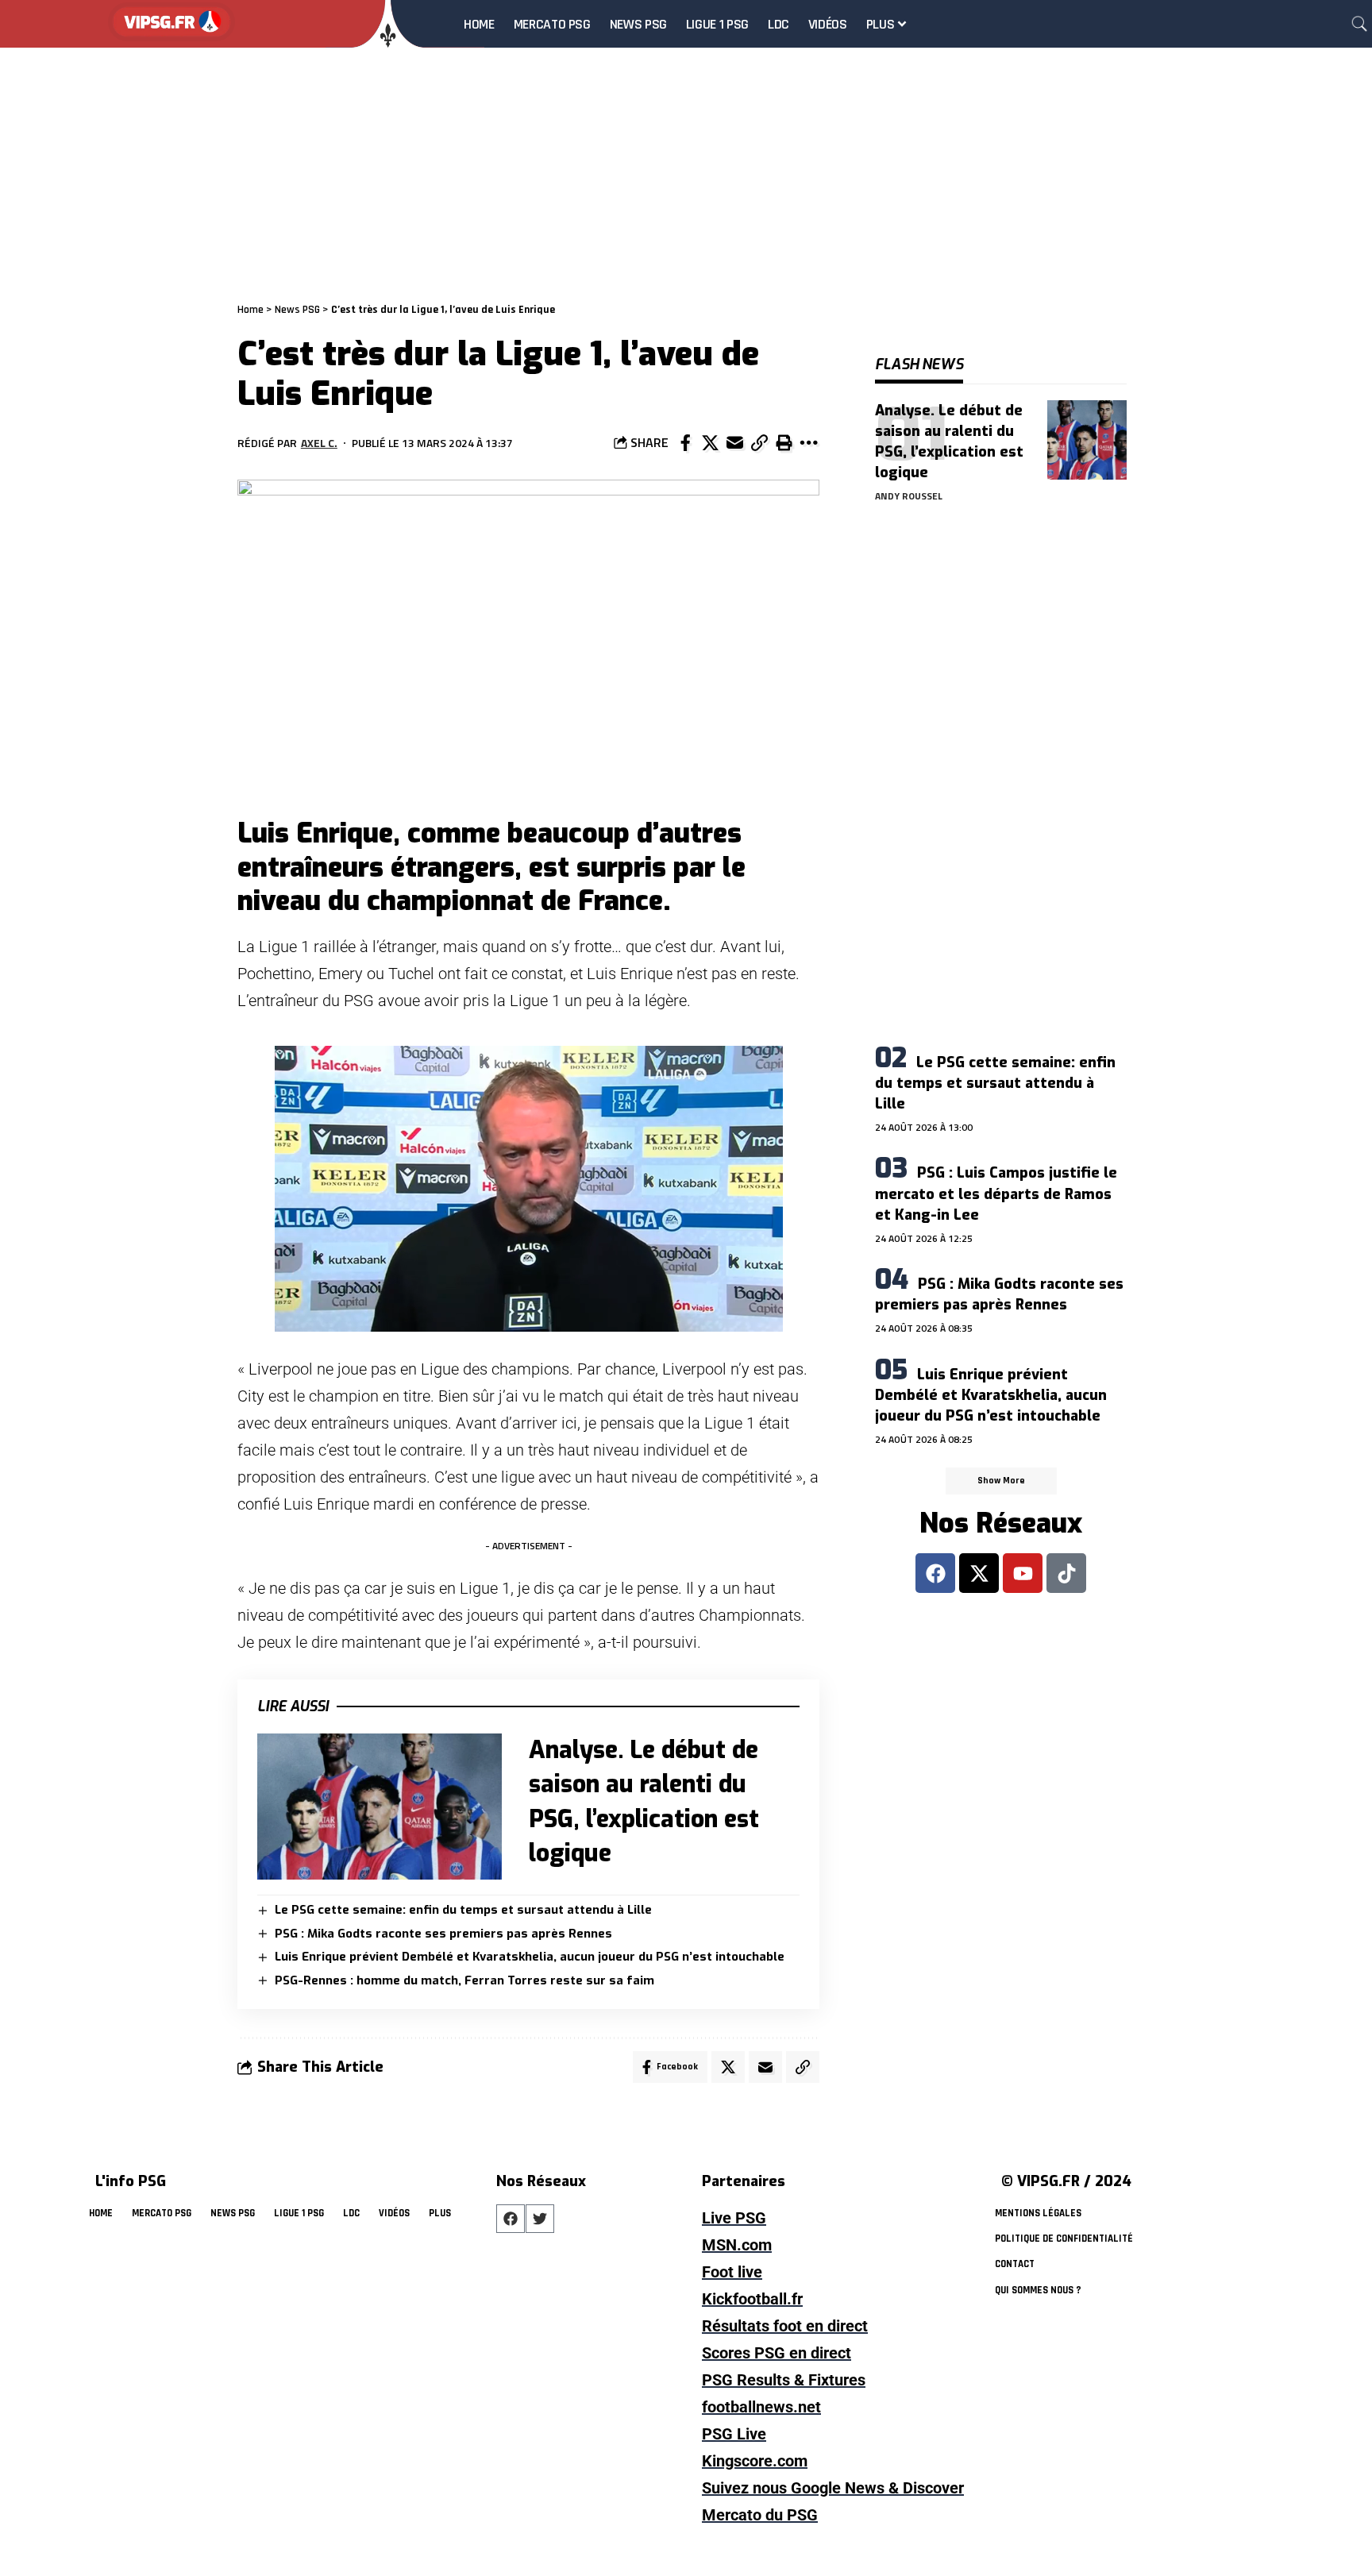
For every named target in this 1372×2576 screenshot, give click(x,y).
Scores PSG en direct (777, 2353)
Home (251, 310)
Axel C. (319, 443)
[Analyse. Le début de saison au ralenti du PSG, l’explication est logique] (380, 1807)
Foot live (732, 2272)
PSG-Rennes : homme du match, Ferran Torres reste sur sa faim (464, 1980)
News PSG (297, 310)
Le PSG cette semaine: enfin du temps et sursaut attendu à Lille (463, 1910)
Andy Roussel (909, 496)
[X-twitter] (979, 1573)
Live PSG (734, 2218)
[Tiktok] (1066, 1573)
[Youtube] (1023, 1573)
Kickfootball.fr (752, 2299)
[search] (1359, 24)
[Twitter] (540, 2219)
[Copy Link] (759, 443)
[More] (808, 443)
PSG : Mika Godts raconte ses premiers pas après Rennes (443, 1934)
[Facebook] (935, 1573)
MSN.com (737, 2245)
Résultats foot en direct (785, 2326)
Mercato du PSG (760, 2515)
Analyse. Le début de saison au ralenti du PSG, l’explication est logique (949, 442)
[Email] (734, 443)
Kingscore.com (755, 2461)
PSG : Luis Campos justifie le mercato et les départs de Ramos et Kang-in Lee (996, 1194)
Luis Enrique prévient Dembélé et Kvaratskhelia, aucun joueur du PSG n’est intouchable (530, 1957)
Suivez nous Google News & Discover (833, 2488)
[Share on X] (710, 443)
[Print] (784, 443)
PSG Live (734, 2434)
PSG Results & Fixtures (784, 2380)
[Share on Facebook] (685, 443)
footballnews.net (761, 2407)
